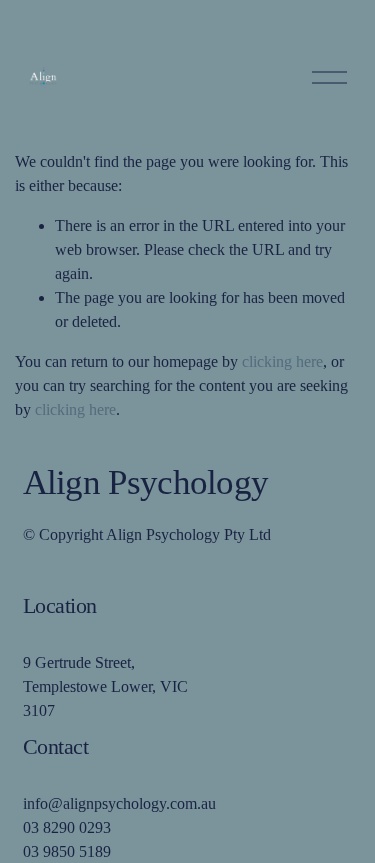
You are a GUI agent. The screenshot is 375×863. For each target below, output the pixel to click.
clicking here (282, 361)
